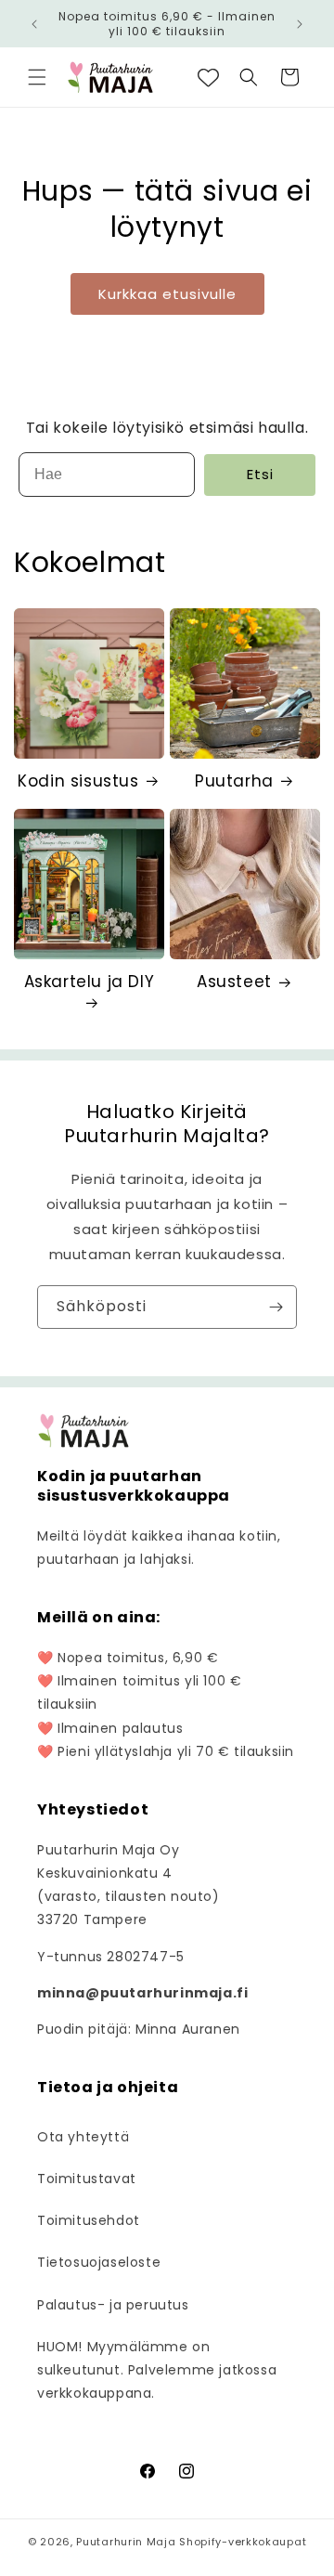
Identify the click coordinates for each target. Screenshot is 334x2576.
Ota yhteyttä (83, 2137)
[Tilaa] (276, 1307)
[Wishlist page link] (208, 78)
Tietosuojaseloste (99, 2262)
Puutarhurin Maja (126, 2542)
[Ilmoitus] (300, 24)
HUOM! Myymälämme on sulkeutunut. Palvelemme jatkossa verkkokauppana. (157, 2370)
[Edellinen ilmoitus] (34, 24)
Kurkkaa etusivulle (167, 294)
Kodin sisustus (78, 781)
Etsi (260, 474)
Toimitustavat (87, 2179)
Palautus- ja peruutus (113, 2305)
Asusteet (234, 982)
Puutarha (234, 781)
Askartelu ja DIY (90, 982)
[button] (37, 77)
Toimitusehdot (89, 2220)
